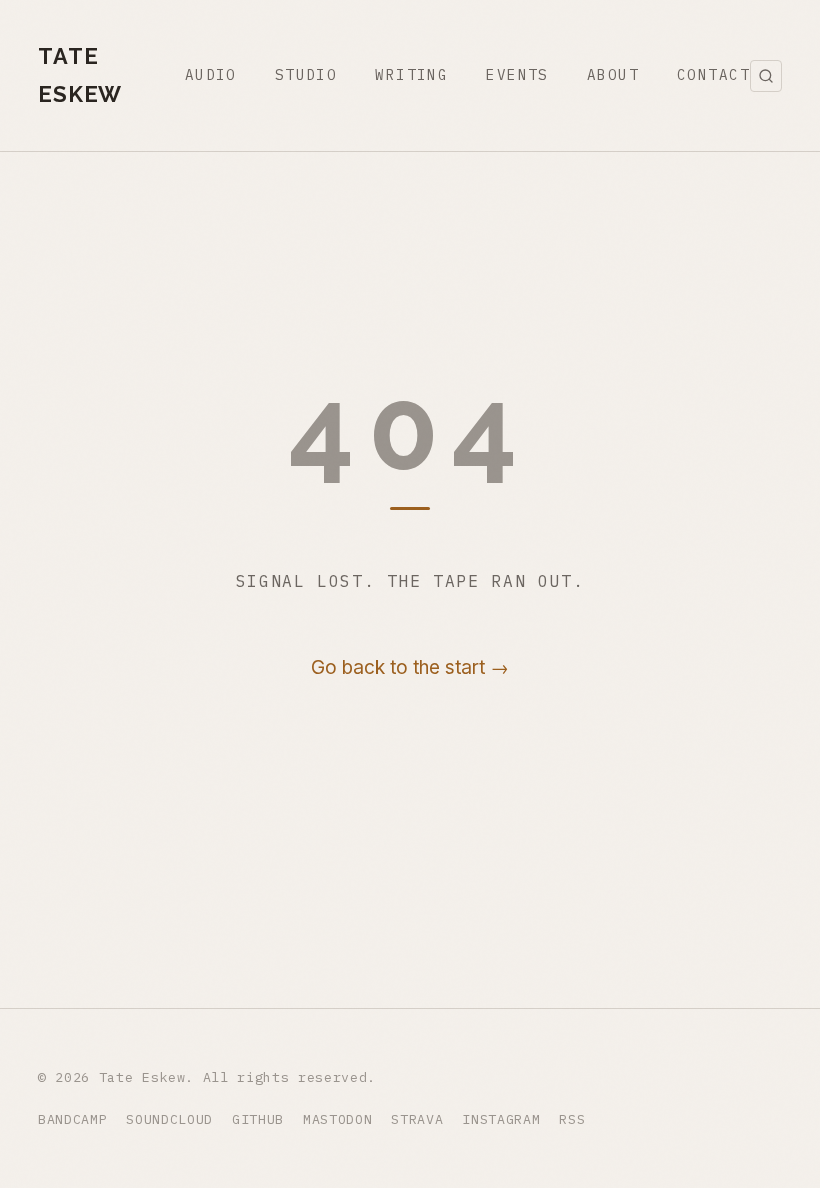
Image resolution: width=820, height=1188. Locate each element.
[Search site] (766, 76)
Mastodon (337, 1119)
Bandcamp (72, 1119)
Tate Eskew (80, 75)
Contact (713, 74)
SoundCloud (169, 1119)
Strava (417, 1119)
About (613, 74)
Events (517, 74)
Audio (211, 74)
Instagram (501, 1119)
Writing (411, 74)
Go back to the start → (410, 667)
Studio (306, 74)
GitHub (258, 1119)
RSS (572, 1119)
